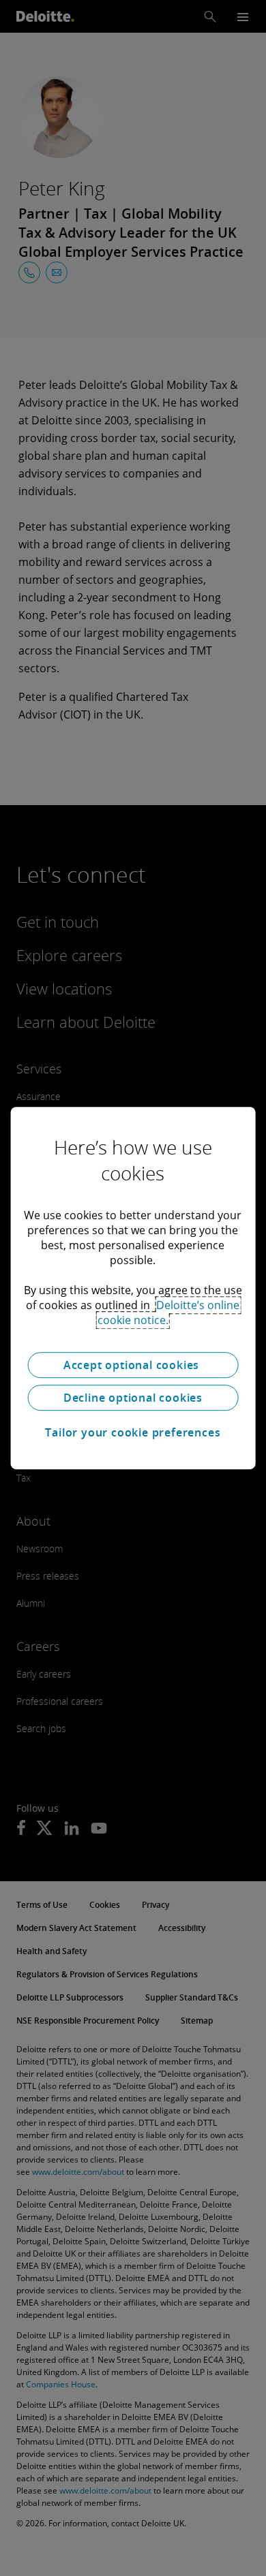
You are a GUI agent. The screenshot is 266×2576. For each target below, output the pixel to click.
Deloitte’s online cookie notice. (169, 1313)
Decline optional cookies (133, 1398)
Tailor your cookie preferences (133, 1432)
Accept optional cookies (133, 1365)
